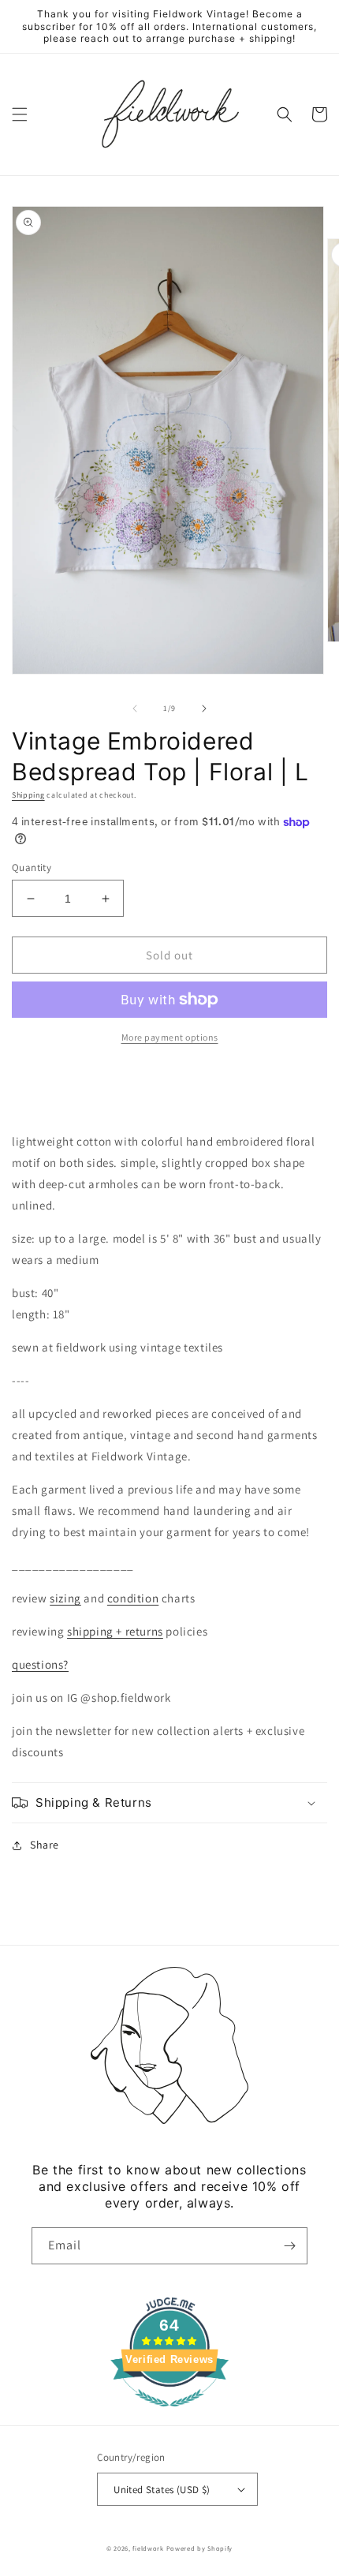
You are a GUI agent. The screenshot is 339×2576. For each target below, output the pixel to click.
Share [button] (45, 1845)
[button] (20, 114)
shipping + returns (115, 1631)
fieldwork (148, 2548)
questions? (40, 1664)
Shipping (28, 795)
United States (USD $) (162, 2490)
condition (133, 1598)
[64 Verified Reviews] (169, 2415)
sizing (65, 1598)
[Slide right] (204, 708)
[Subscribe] (289, 2246)
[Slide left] (135, 708)
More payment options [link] (170, 1037)
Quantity (32, 867)
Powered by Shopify (200, 2548)
